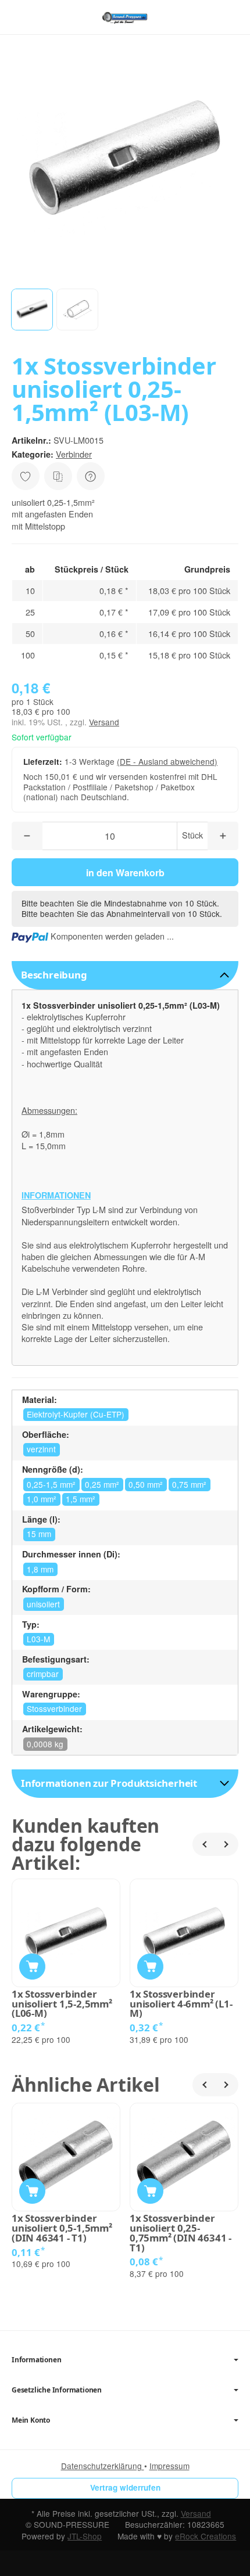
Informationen (36, 2360)
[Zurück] (204, 1844)
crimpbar (43, 1674)
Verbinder (74, 454)
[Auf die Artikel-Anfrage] (26, 476)
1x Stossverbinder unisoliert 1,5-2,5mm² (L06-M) (62, 2004)
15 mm (39, 1534)
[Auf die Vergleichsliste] (58, 476)
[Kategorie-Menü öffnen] (20, 17)
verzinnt (41, 1449)
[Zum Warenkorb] (230, 17)
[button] (32, 310)
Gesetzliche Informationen (57, 2390)
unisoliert (43, 1604)
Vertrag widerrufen (125, 2487)
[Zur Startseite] (125, 17)
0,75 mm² (189, 1484)
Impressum (169, 2466)
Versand (104, 722)
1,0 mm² (42, 1499)
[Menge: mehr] (223, 836)
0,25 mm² (102, 1484)
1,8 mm (40, 1569)
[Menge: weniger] (27, 836)
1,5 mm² (81, 1499)
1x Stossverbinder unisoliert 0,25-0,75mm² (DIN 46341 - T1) (181, 2233)
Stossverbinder (54, 1708)
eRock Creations (206, 2536)
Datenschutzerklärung (103, 2466)
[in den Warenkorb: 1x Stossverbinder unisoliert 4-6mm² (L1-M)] (150, 1967)
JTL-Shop (85, 2536)
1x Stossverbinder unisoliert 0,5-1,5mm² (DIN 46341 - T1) (62, 2228)
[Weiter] (227, 1844)
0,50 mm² (146, 1484)
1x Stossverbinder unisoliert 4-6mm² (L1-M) (181, 2004)
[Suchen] (45, 17)
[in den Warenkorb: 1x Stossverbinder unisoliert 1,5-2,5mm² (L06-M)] (32, 1967)
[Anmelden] (208, 17)
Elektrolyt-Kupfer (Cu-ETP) (76, 1414)
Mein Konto (31, 2420)
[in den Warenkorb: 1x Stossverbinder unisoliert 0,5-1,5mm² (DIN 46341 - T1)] (32, 2191)
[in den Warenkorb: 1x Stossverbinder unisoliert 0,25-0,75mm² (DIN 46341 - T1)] (150, 2191)
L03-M (38, 1639)
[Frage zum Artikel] (91, 476)
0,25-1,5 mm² (51, 1484)
